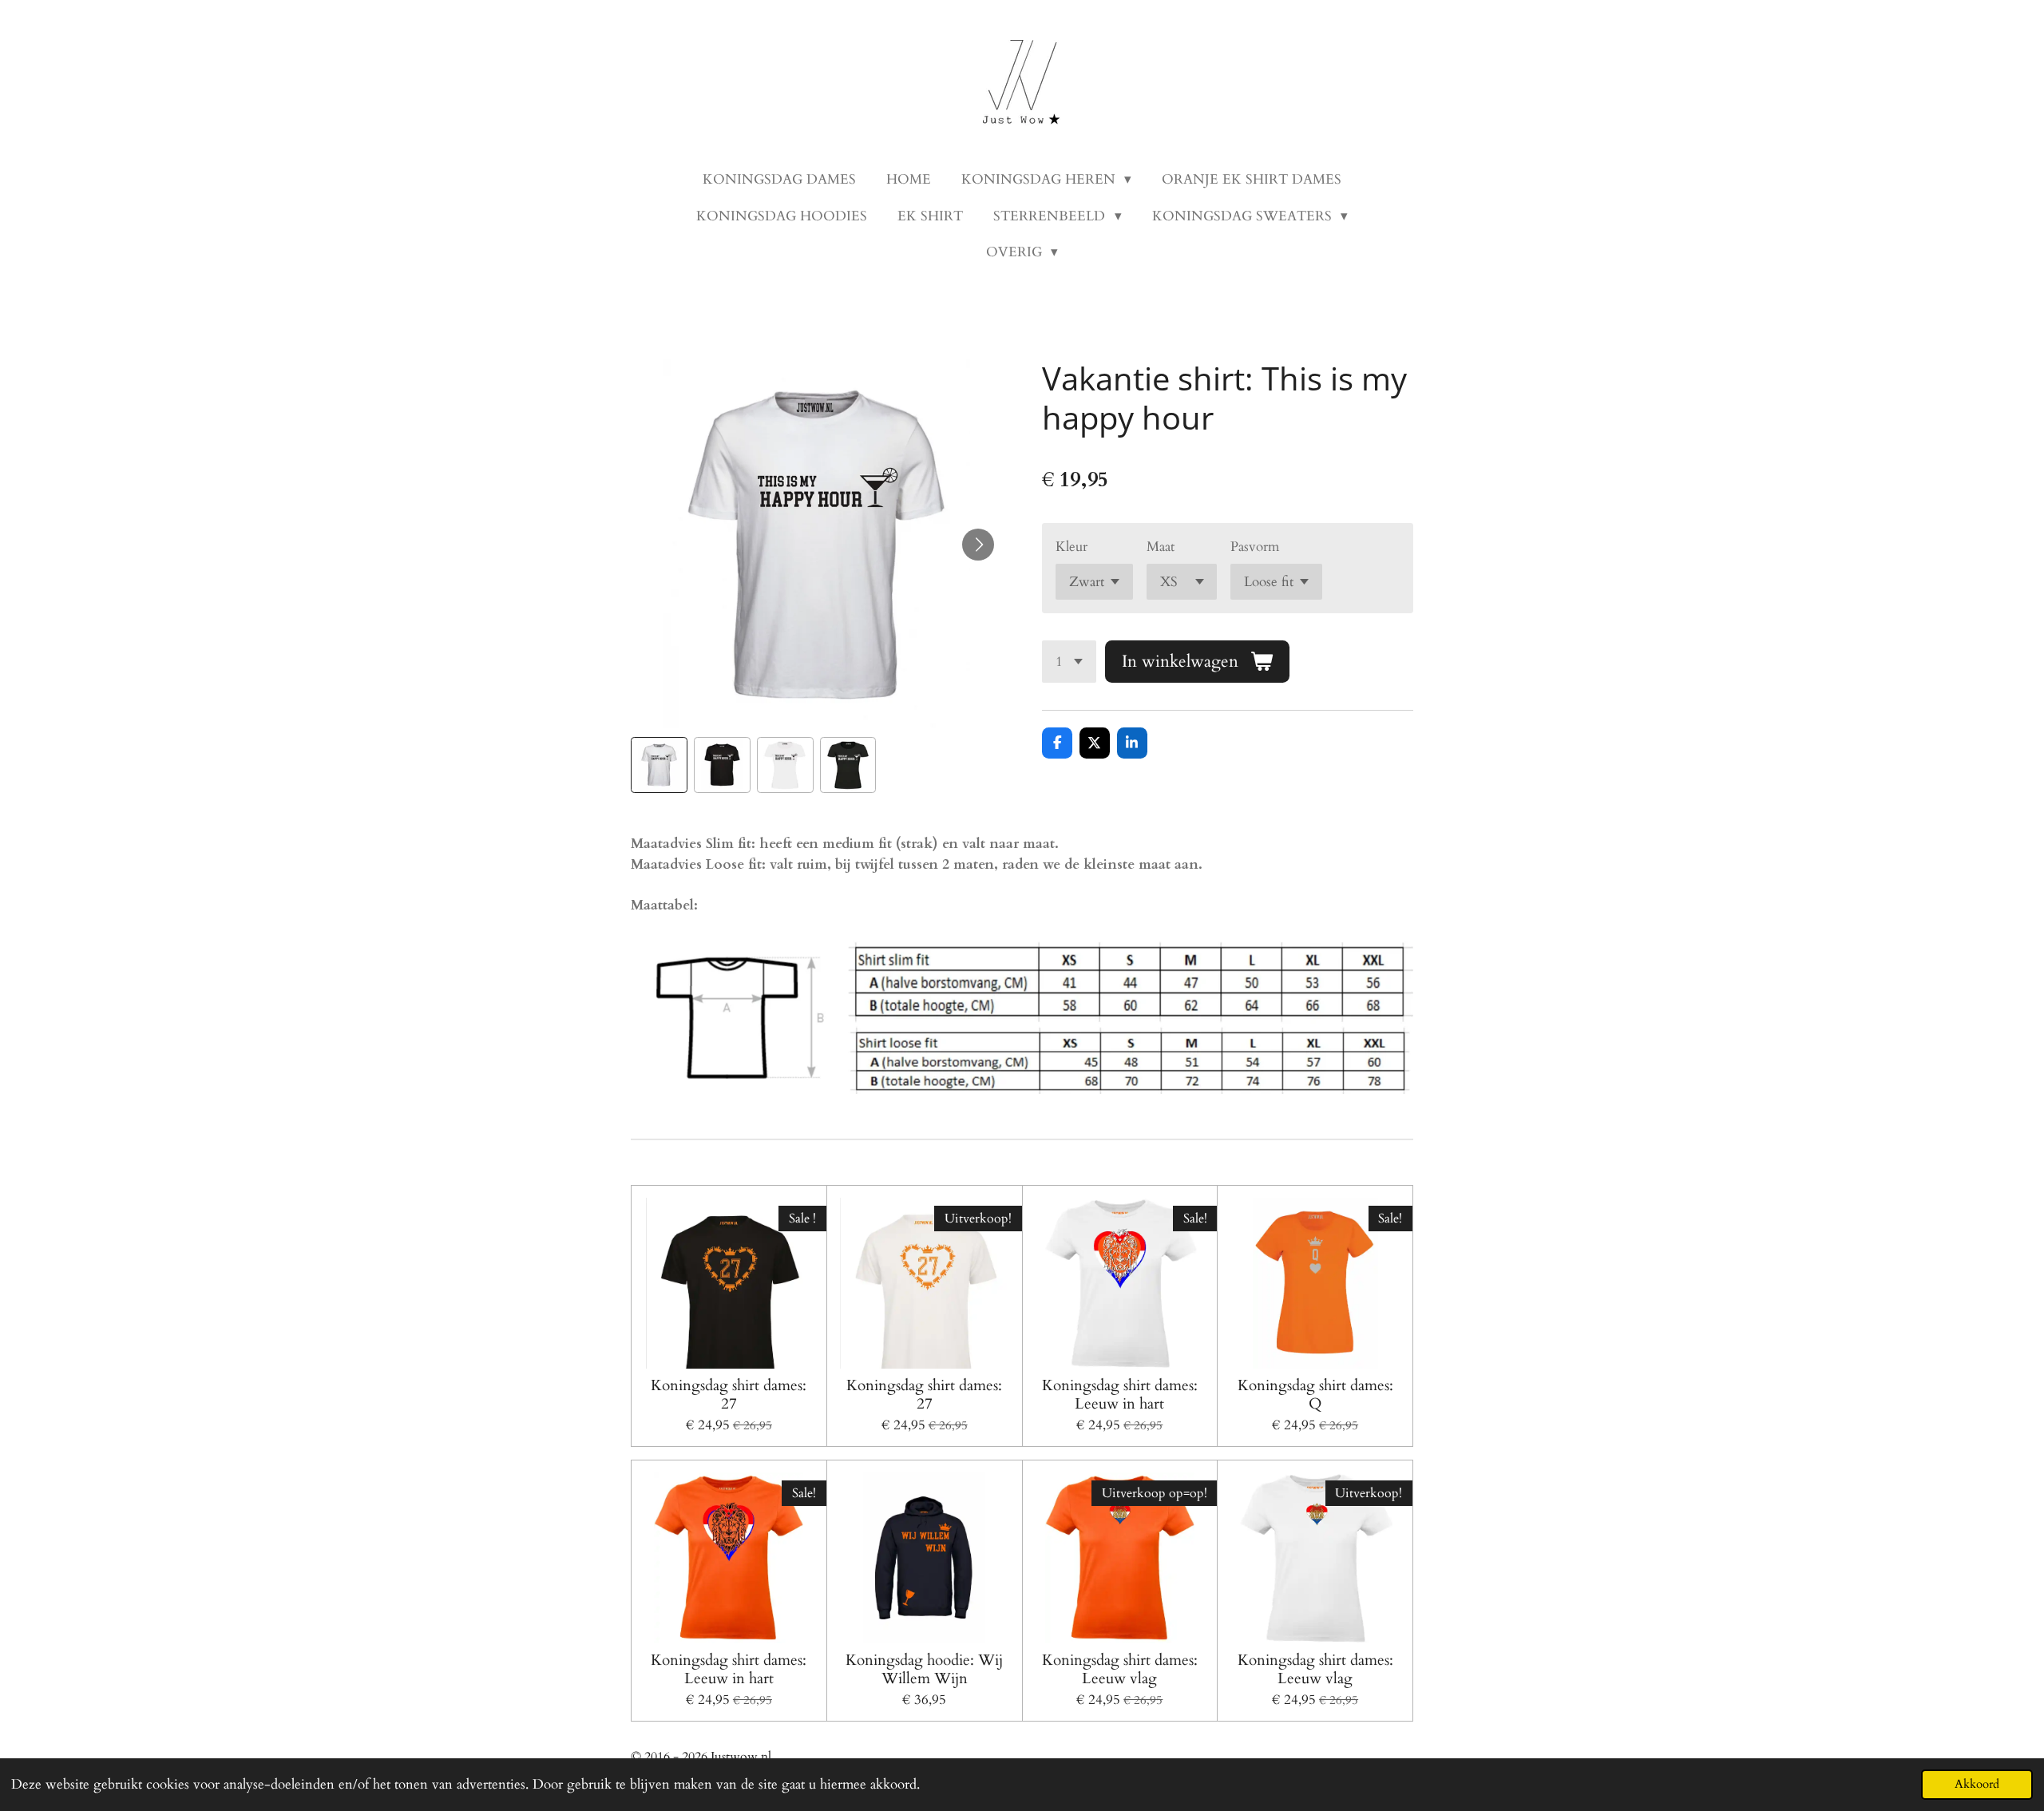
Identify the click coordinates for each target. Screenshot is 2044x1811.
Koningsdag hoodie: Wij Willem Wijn (924, 1669)
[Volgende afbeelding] (978, 545)
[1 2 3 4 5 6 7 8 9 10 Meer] (1069, 662)
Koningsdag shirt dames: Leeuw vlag (1120, 1669)
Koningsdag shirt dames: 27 (729, 1395)
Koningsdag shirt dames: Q (1315, 1395)
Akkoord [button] (1977, 1784)
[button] (659, 765)
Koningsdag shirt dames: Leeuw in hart (1120, 1395)
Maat (1161, 547)
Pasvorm (1255, 547)
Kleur (1072, 547)
